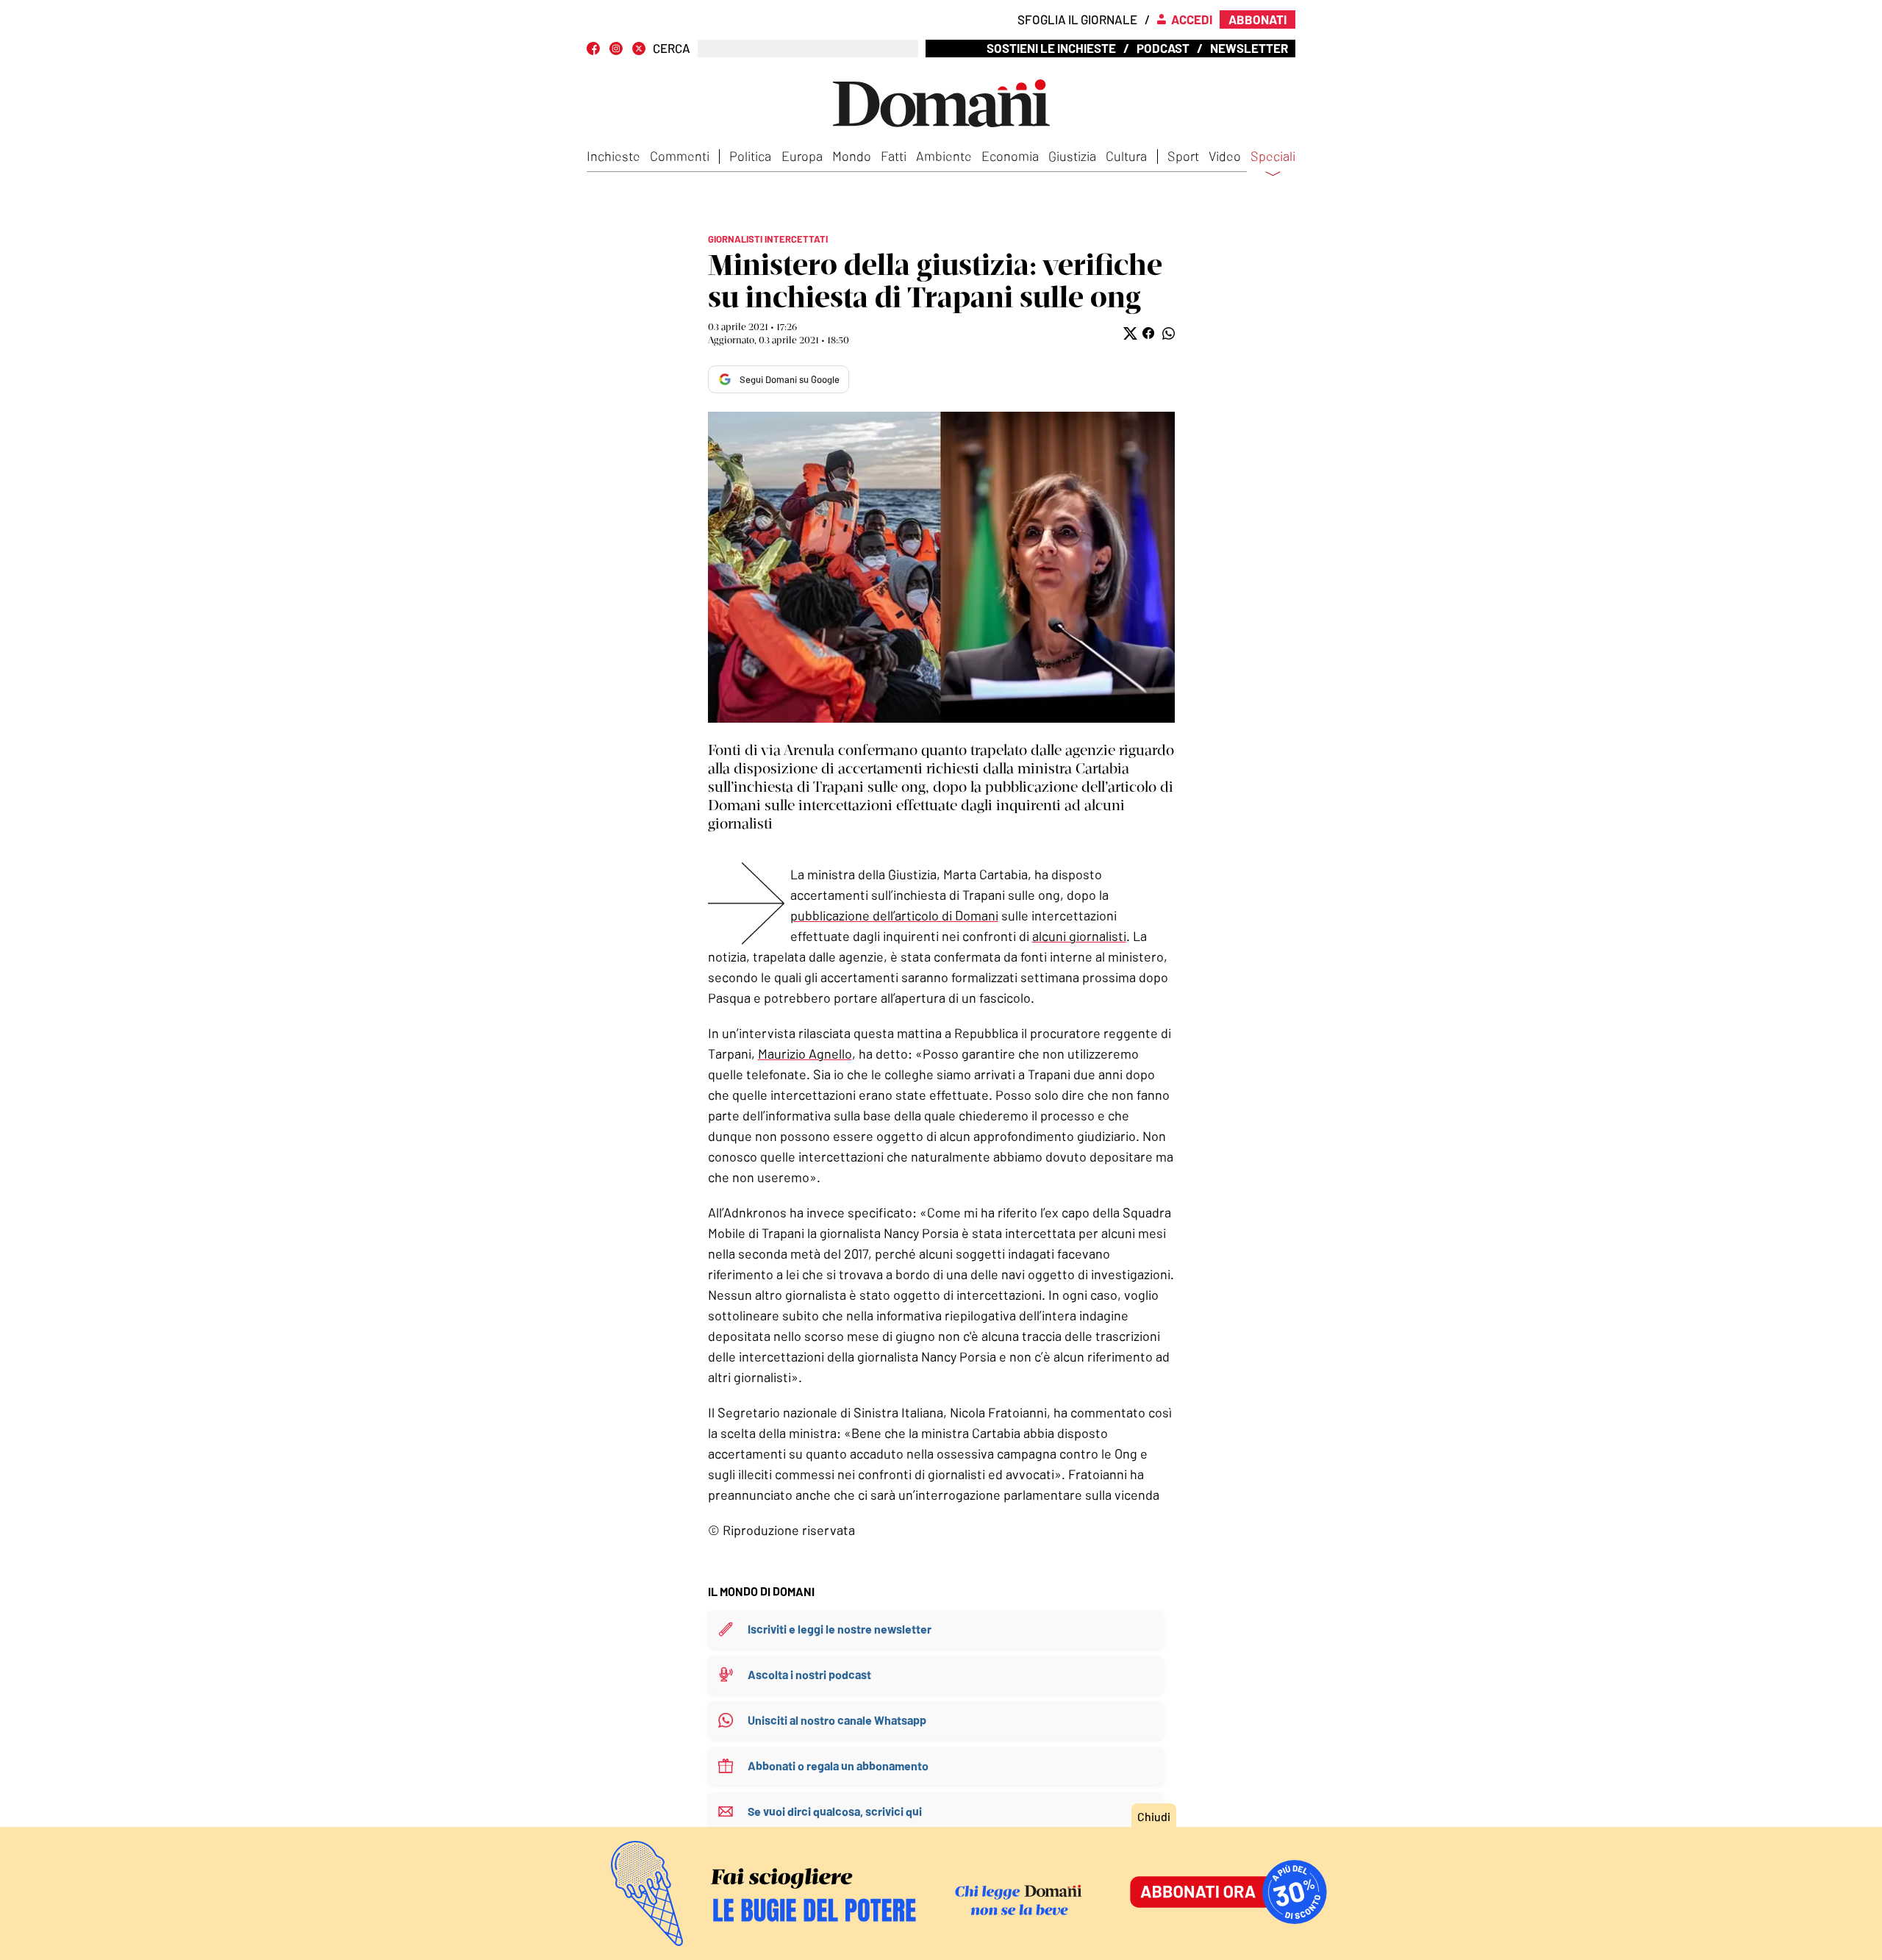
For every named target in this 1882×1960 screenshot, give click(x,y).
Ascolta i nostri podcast (809, 1674)
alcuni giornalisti (1079, 936)
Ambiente (944, 156)
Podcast (1163, 48)
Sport (1183, 156)
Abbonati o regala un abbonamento (838, 1766)
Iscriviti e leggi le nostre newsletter (840, 1629)
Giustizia (1072, 156)
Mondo (852, 156)
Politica (750, 156)
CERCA (672, 48)
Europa (802, 156)
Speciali (1273, 157)
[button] (1129, 333)
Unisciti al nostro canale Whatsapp (837, 1720)
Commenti (680, 156)
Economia (1010, 156)
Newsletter (1249, 48)
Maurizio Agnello (805, 1054)
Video (1225, 156)
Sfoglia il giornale (1077, 19)
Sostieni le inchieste (1051, 48)
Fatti (894, 156)
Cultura (1126, 156)
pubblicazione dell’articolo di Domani (894, 915)
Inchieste (613, 156)
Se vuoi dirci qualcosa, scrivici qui (835, 1811)
